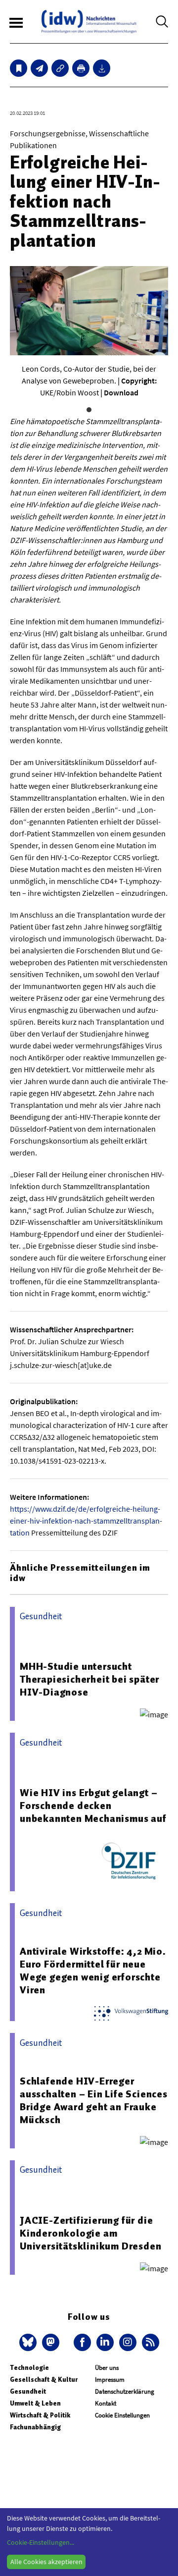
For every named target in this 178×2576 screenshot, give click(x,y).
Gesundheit (28, 2391)
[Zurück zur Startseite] (89, 22)
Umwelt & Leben (35, 2403)
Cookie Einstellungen (122, 2415)
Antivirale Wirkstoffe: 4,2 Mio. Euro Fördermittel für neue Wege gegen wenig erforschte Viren (93, 1971)
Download (121, 392)
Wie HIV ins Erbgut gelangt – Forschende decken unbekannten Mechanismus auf (93, 1806)
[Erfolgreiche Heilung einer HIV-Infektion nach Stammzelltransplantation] (39, 68)
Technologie (29, 2368)
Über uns (107, 2368)
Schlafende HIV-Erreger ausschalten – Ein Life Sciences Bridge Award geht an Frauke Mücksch (94, 2100)
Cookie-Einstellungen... (41, 2542)
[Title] (60, 68)
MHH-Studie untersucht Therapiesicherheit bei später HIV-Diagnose (89, 1679)
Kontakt (106, 2403)
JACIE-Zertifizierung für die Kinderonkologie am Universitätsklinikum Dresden (90, 2233)
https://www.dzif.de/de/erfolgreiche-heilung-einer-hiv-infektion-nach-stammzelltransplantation (86, 1521)
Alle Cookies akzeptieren (46, 2562)
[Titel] (19, 68)
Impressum (110, 2380)
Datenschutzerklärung (125, 2391)
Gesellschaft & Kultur (44, 2380)
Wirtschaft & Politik (40, 2415)
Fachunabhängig (35, 2427)
